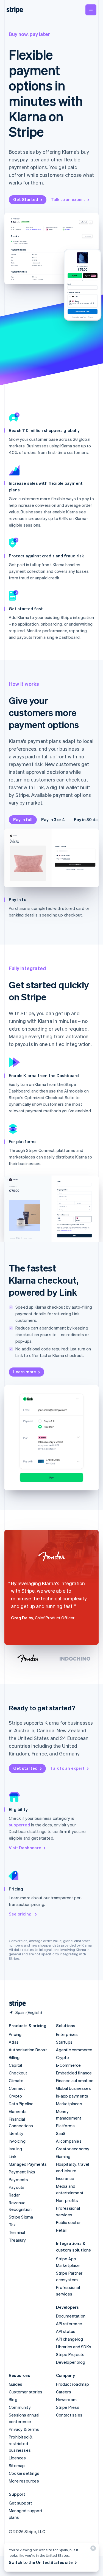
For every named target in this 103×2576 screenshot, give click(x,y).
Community (20, 2407)
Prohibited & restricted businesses (21, 2443)
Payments (19, 2179)
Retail (61, 2230)
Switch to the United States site (41, 2562)
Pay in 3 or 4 (53, 819)
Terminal (17, 2232)
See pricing (21, 1914)
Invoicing (17, 2141)
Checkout (18, 2073)
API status (66, 2331)
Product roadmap (73, 2384)
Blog (13, 2399)
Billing (14, 2057)
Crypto (15, 2096)
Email (69, 284)
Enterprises (67, 2034)
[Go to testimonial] (48, 1640)
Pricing (15, 2034)
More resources (24, 2481)
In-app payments (72, 2096)
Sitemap (17, 2465)
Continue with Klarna (75, 865)
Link (13, 2156)
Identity (16, 2133)
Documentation (71, 2316)
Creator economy (73, 2149)
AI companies (69, 2141)
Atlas (14, 2042)
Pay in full (23, 819)
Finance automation (75, 2080)
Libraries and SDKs (74, 2347)
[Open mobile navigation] (91, 10)
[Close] (92, 2549)
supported (20, 1825)
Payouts (17, 2187)
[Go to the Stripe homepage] (15, 2004)
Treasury (17, 2240)
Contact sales (69, 2415)
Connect (17, 2088)
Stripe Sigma (21, 2217)
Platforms (66, 2126)
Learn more (25, 1372)
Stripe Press (68, 2407)
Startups (64, 2042)
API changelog (70, 2339)
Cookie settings (24, 2473)
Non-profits (67, 2200)
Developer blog (71, 2362)
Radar (14, 2195)
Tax (12, 2225)
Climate (16, 2080)
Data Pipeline (21, 2104)
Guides (16, 2384)
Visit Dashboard (25, 1848)
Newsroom (66, 2399)
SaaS (61, 2133)
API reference (69, 2324)
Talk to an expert (68, 199)
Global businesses (73, 2088)
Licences (17, 2458)
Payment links (22, 2172)
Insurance (65, 2178)
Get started (25, 1768)
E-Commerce (69, 2065)
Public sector (69, 2222)
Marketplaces (69, 2104)
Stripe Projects (70, 2354)
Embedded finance (74, 2073)
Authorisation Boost (28, 2050)
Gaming (63, 2156)
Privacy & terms (24, 2429)
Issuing (15, 2149)
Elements (18, 2111)
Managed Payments (28, 2164)
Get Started (26, 199)
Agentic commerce (74, 2050)
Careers (64, 2392)
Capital (15, 2065)
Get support (20, 2503)
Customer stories (26, 2392)
